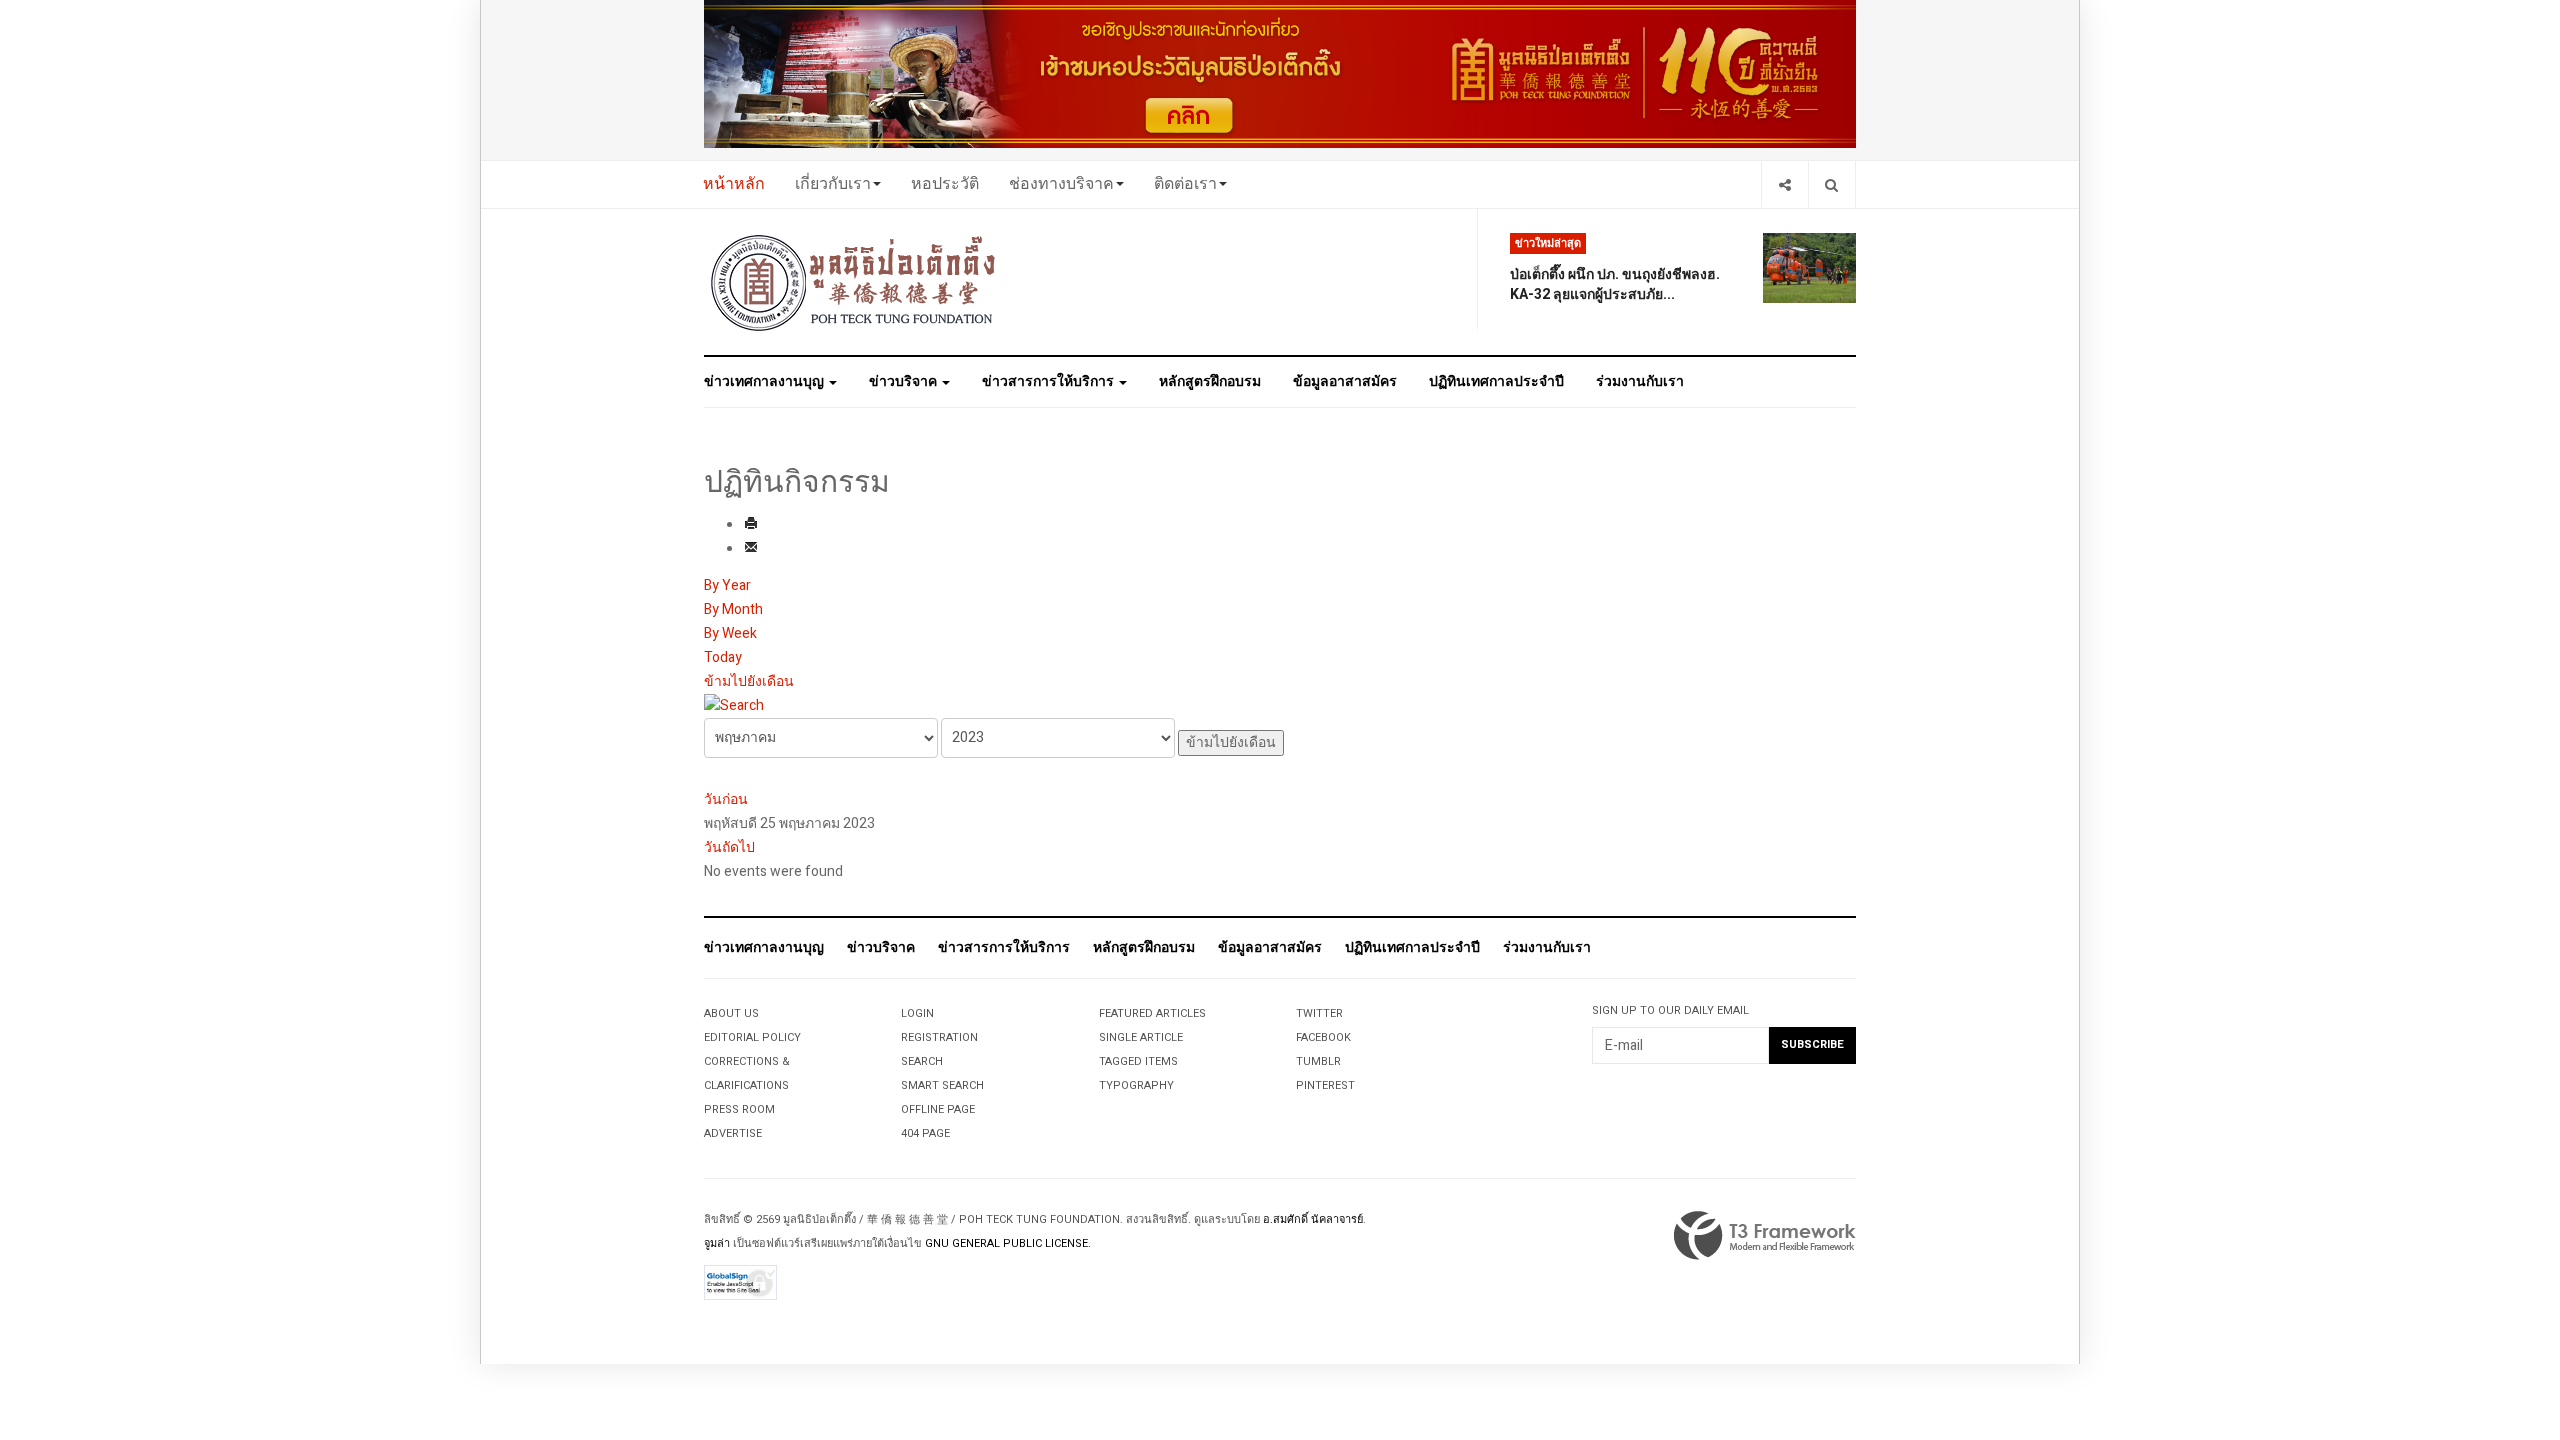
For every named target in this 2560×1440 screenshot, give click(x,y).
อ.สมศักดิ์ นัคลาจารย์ (1313, 1219)
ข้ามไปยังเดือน (749, 681)
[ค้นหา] (734, 705)
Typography (1136, 1085)
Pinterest (1325, 1085)
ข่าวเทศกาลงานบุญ (765, 381)
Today (723, 657)
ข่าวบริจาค (904, 381)
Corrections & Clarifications (747, 1073)
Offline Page (938, 1109)
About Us (731, 1013)
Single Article (1141, 1037)
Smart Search (942, 1085)
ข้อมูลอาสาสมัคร (1345, 381)
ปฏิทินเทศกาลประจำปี (1496, 381)
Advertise (733, 1133)
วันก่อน (726, 799)
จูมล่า (717, 1243)
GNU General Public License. (1008, 1243)
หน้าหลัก (734, 184)
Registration (939, 1037)
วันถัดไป (729, 847)
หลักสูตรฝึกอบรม (1210, 381)
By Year (727, 585)
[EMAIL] (751, 549)
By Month (733, 609)
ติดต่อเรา (1185, 184)
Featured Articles (1152, 1013)
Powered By (1765, 1236)
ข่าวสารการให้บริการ (1049, 381)
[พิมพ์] (751, 525)
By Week (730, 633)
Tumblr (1318, 1061)
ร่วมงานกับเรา (1640, 381)
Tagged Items (1138, 1061)
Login (917, 1013)
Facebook (1323, 1037)
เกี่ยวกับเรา (833, 184)
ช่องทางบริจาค (1061, 184)
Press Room (739, 1109)
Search (922, 1061)
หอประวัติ (945, 184)
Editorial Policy (752, 1037)
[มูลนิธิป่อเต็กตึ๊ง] (854, 282)
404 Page (925, 1133)
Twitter (1319, 1013)
